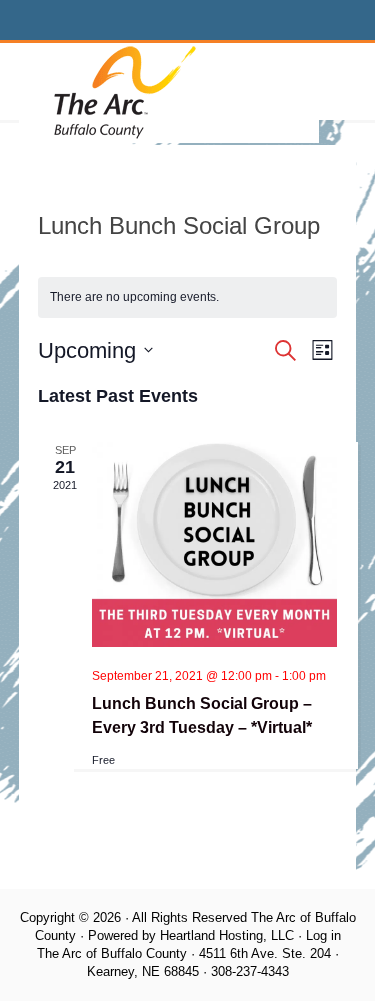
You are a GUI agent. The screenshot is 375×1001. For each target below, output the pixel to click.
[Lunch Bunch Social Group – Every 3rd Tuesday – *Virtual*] (214, 547)
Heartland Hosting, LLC (227, 935)
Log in (323, 935)
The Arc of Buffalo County (169, 93)
